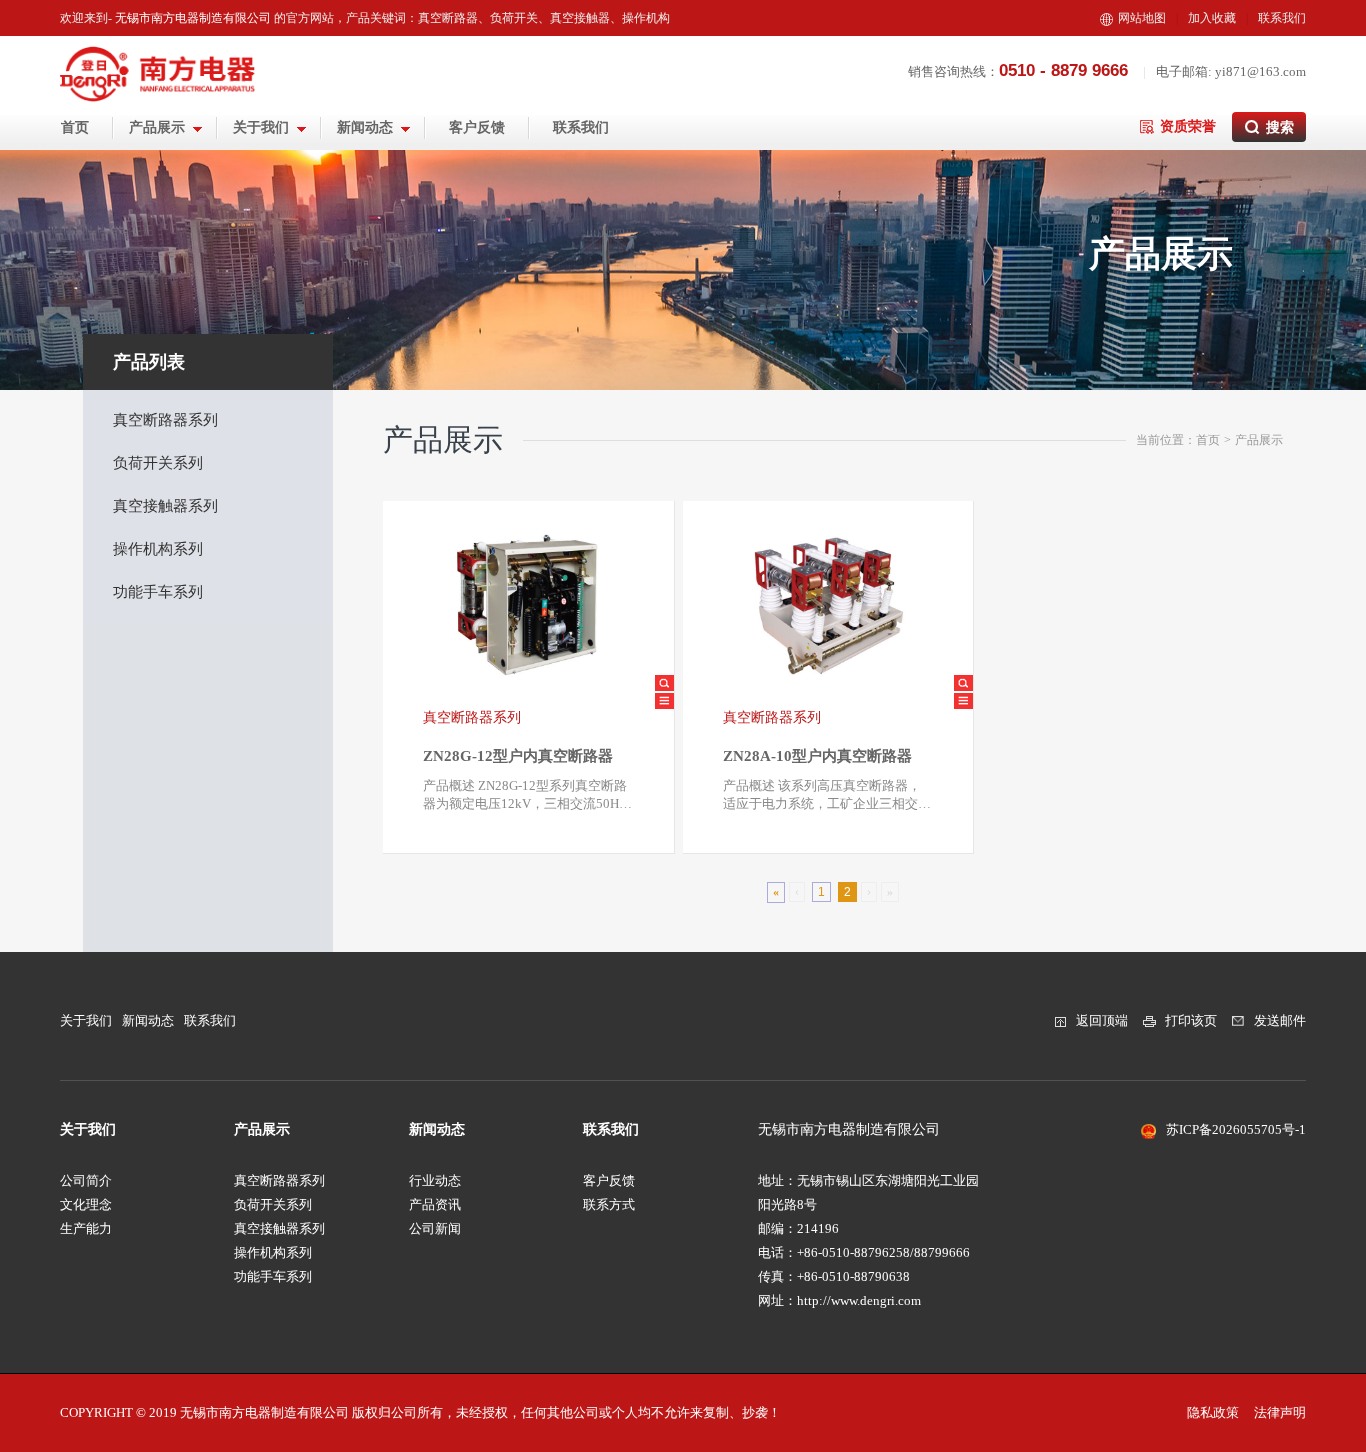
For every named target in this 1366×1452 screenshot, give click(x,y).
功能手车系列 (158, 592)
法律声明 (1280, 1412)
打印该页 (1191, 1020)
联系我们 (1282, 18)
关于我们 (263, 127)
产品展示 (159, 127)
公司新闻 (435, 1228)
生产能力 (86, 1228)
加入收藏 (1212, 18)
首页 (75, 127)
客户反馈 (477, 127)
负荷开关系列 (158, 463)
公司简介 (86, 1180)
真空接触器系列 (165, 506)
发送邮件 (1280, 1020)
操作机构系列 (158, 549)
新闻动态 (367, 127)
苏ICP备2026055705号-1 (1236, 1129)
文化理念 (86, 1204)
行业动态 (435, 1180)
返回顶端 (1102, 1020)
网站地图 (1142, 18)
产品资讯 (435, 1204)
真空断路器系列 (165, 420)
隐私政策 (1213, 1412)
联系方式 (609, 1204)
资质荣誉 (1188, 126)
